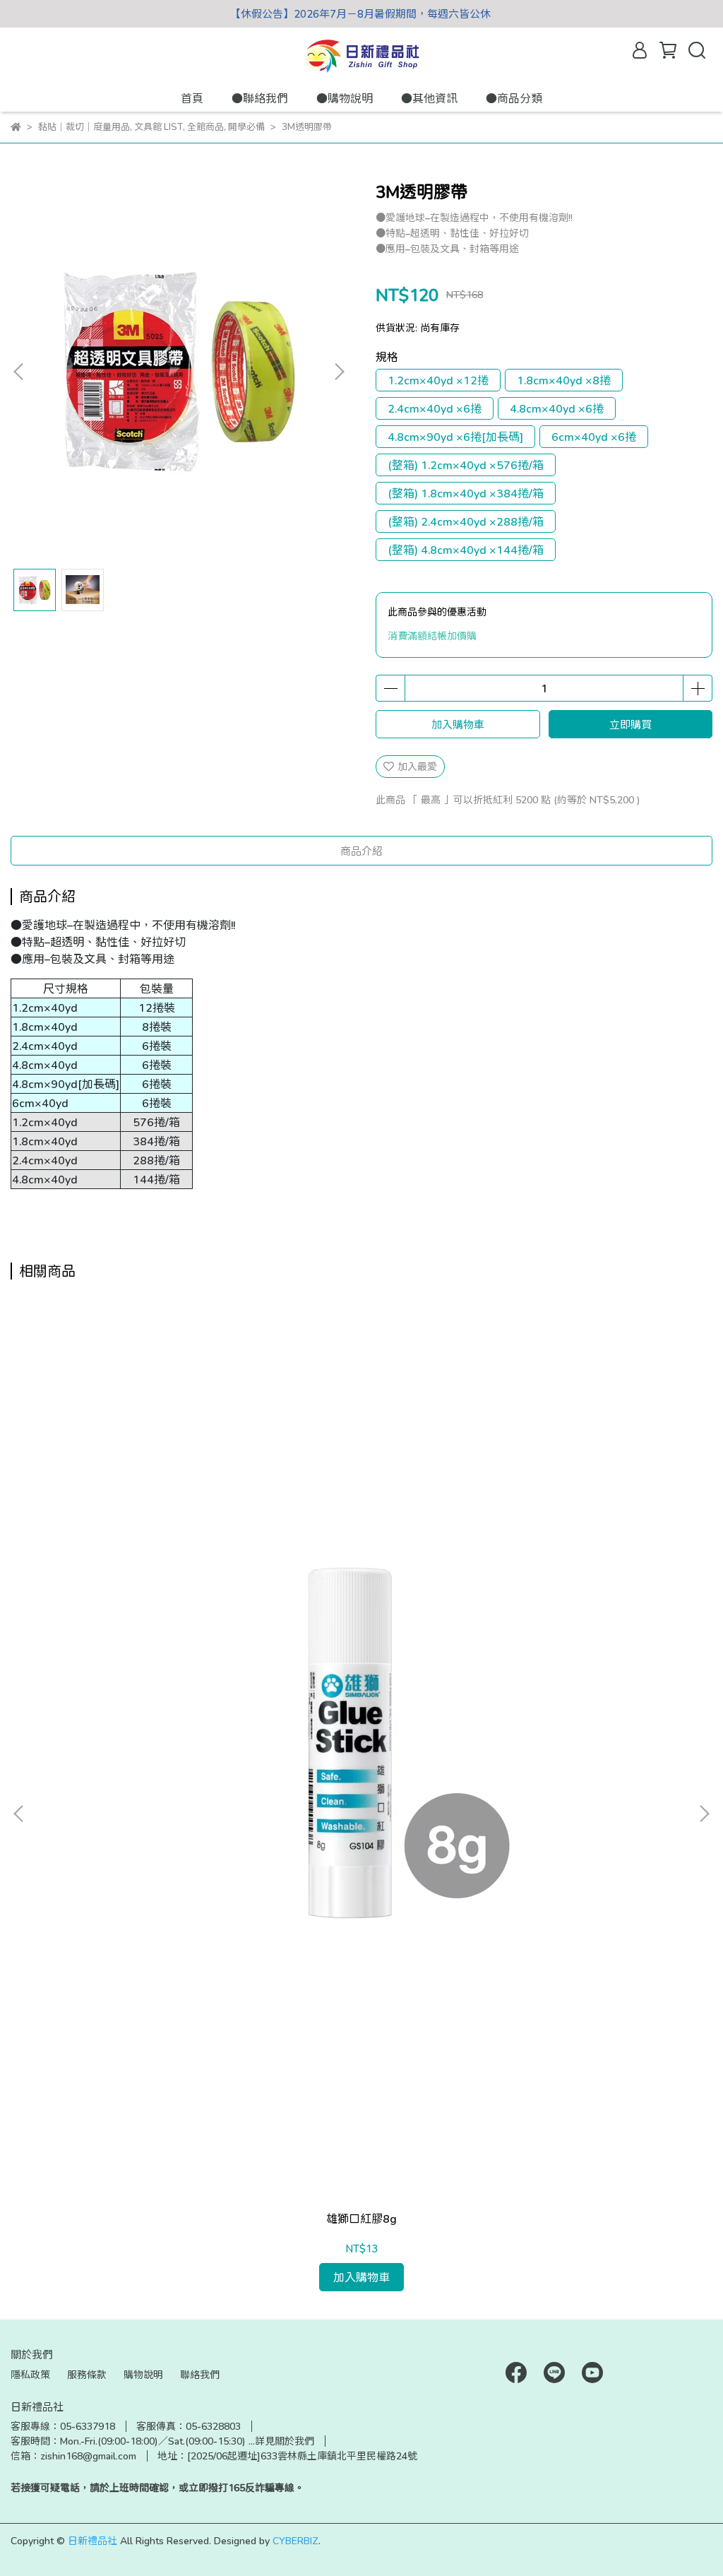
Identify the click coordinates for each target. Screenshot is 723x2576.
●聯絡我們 (260, 98)
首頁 (192, 98)
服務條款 (87, 2374)
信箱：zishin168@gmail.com (73, 2456)
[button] (339, 372)
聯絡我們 (200, 2374)
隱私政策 (30, 2374)
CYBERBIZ (295, 2540)
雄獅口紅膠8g (361, 2218)
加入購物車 (458, 724)
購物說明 (143, 2374)
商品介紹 (361, 851)
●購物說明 (345, 98)
